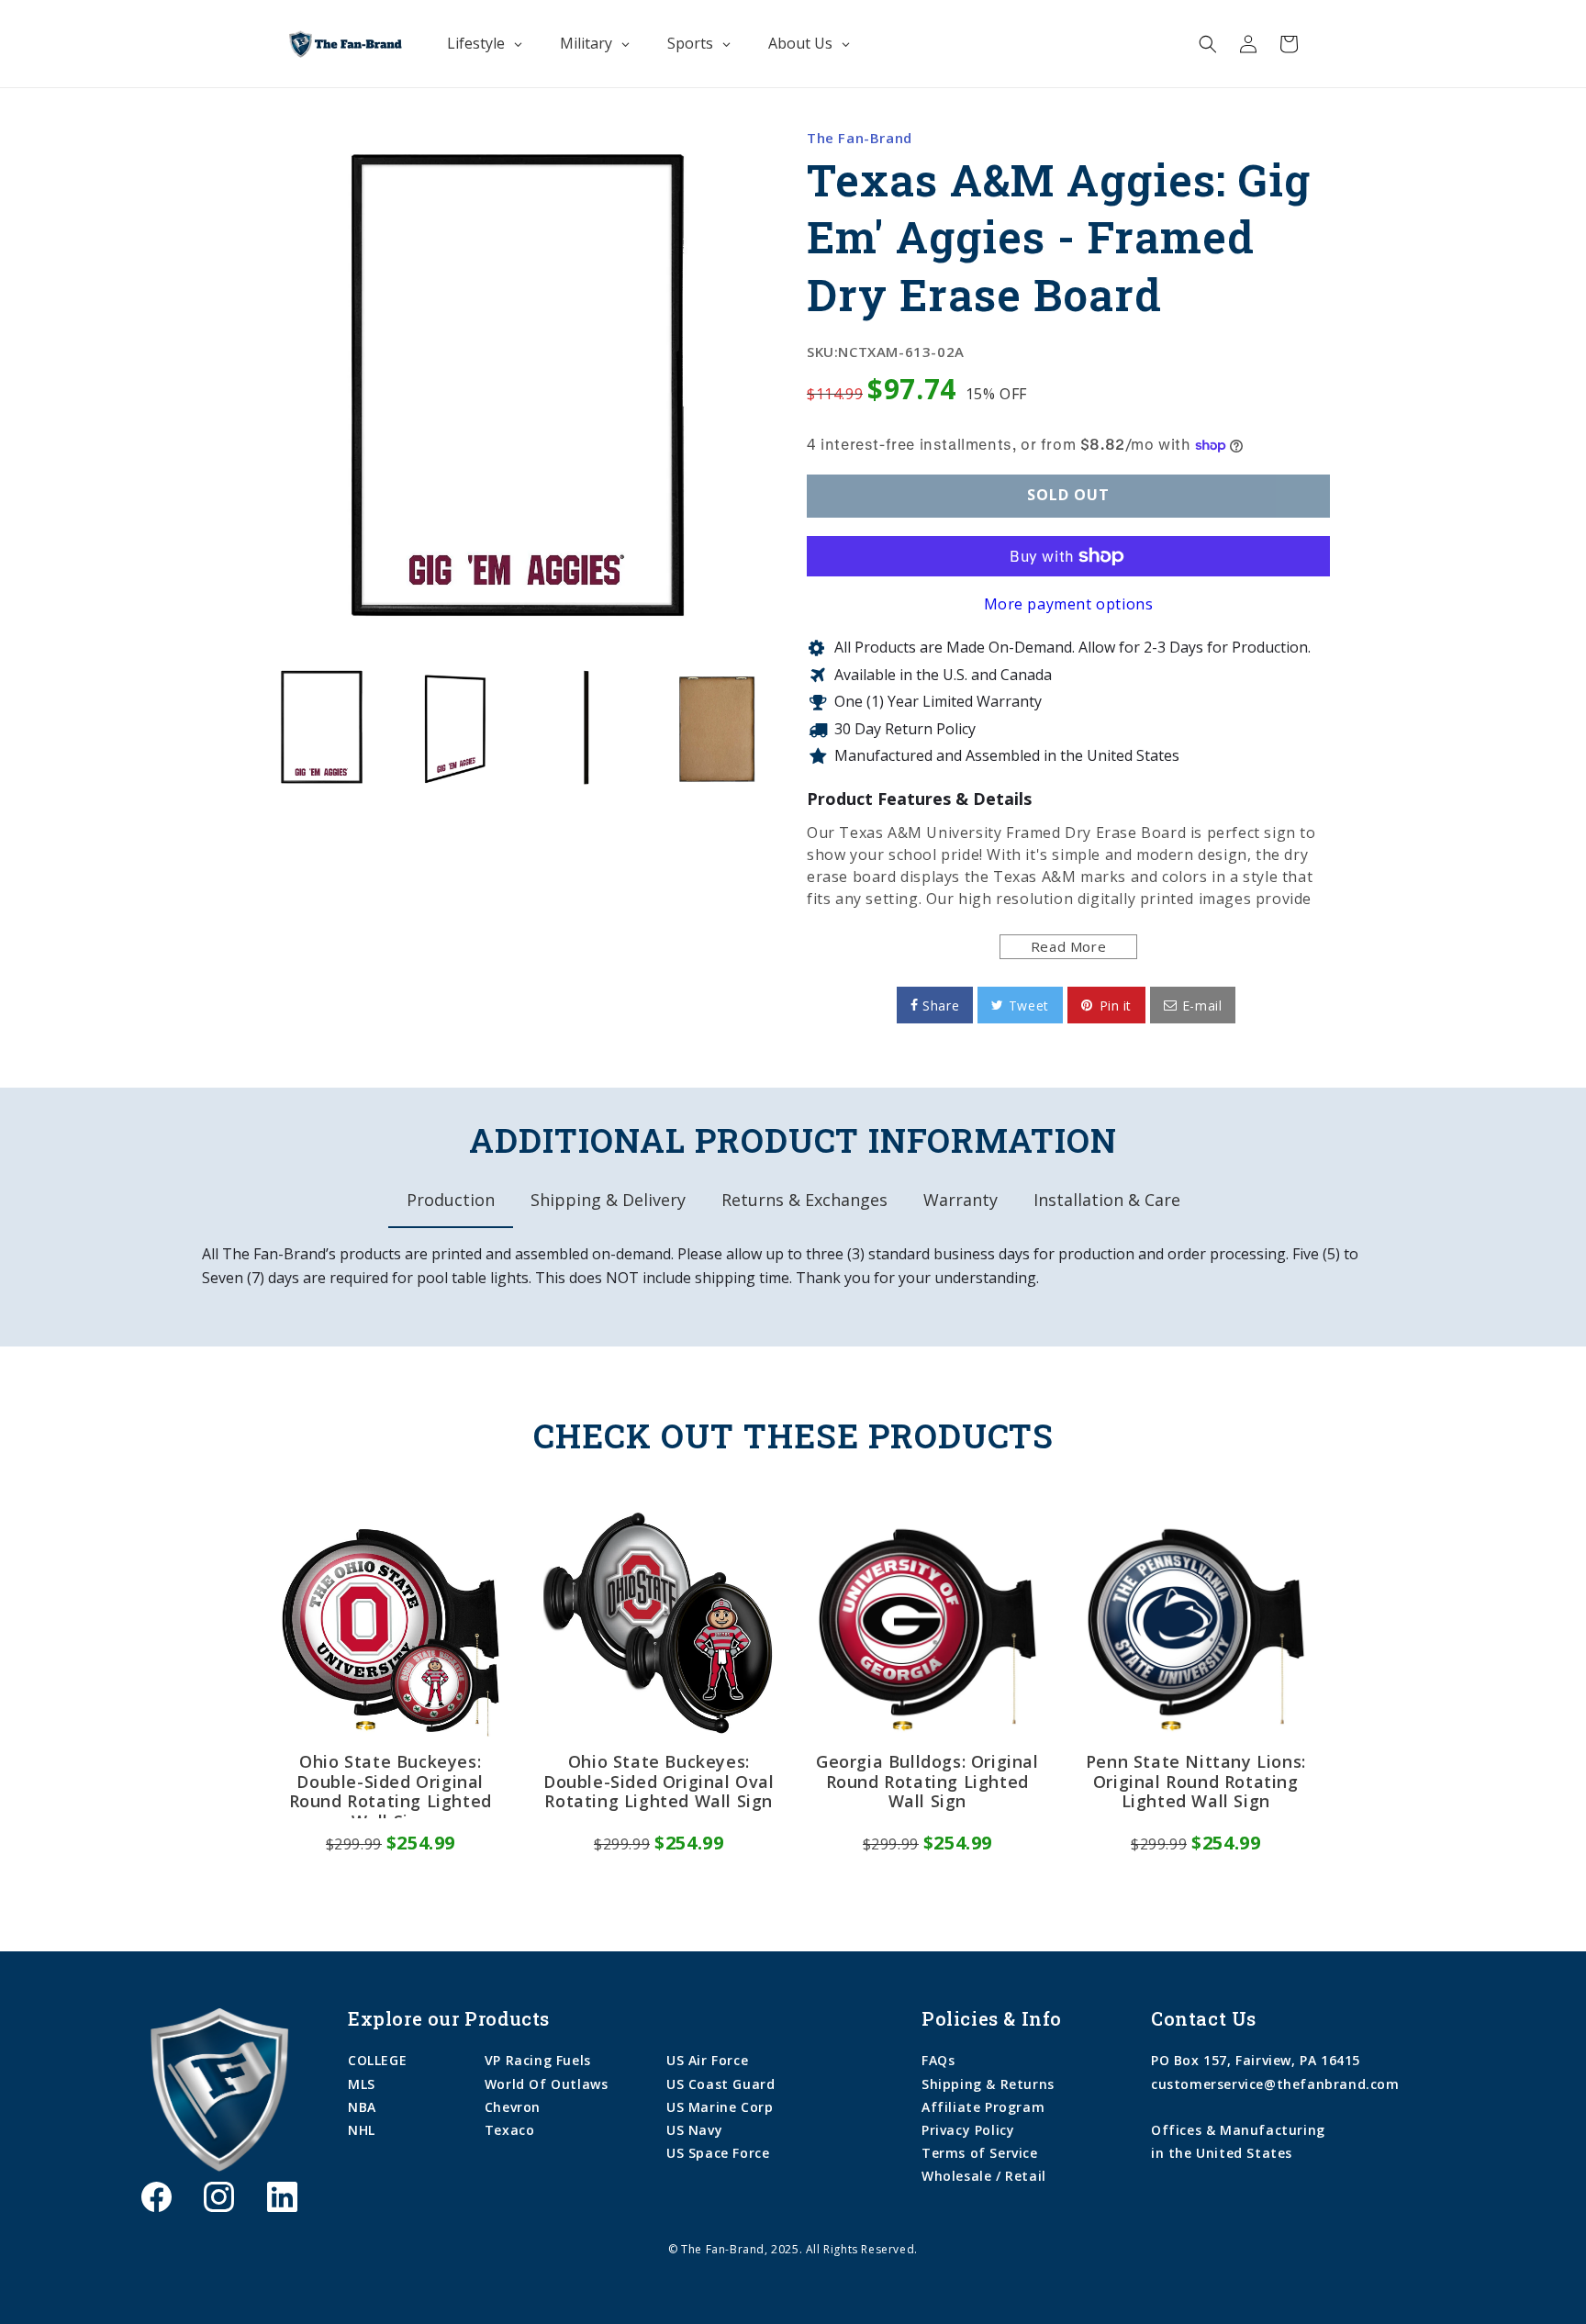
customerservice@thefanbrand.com (1275, 2084)
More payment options (1069, 604)
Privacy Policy (968, 2130)
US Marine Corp (720, 2107)
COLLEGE (377, 2060)
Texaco (510, 2130)
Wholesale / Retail (984, 2176)
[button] (1208, 44)
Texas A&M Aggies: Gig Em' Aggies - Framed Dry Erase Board (1059, 237)
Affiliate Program (983, 2107)
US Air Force (707, 2060)
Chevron (513, 2107)
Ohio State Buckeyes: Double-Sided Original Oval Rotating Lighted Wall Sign (659, 1782)
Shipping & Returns (988, 2084)
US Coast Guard (720, 2084)
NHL (362, 2130)
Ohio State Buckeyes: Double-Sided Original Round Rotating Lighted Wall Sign (391, 1785)
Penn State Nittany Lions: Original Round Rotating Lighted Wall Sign (1196, 1782)
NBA (362, 2107)
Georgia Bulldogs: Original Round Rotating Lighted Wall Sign (927, 1782)
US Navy (694, 2130)
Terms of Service (980, 2153)
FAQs (938, 2060)
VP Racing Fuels (538, 2060)
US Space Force (718, 2153)
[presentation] (240, 727)
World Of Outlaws (547, 2084)
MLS (362, 2084)
